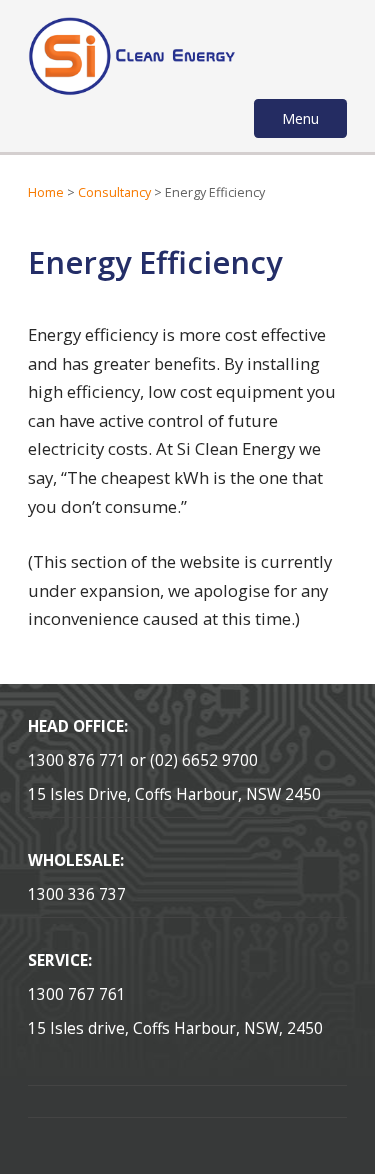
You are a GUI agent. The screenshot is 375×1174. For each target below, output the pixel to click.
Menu (300, 118)
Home (46, 192)
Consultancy (114, 192)
